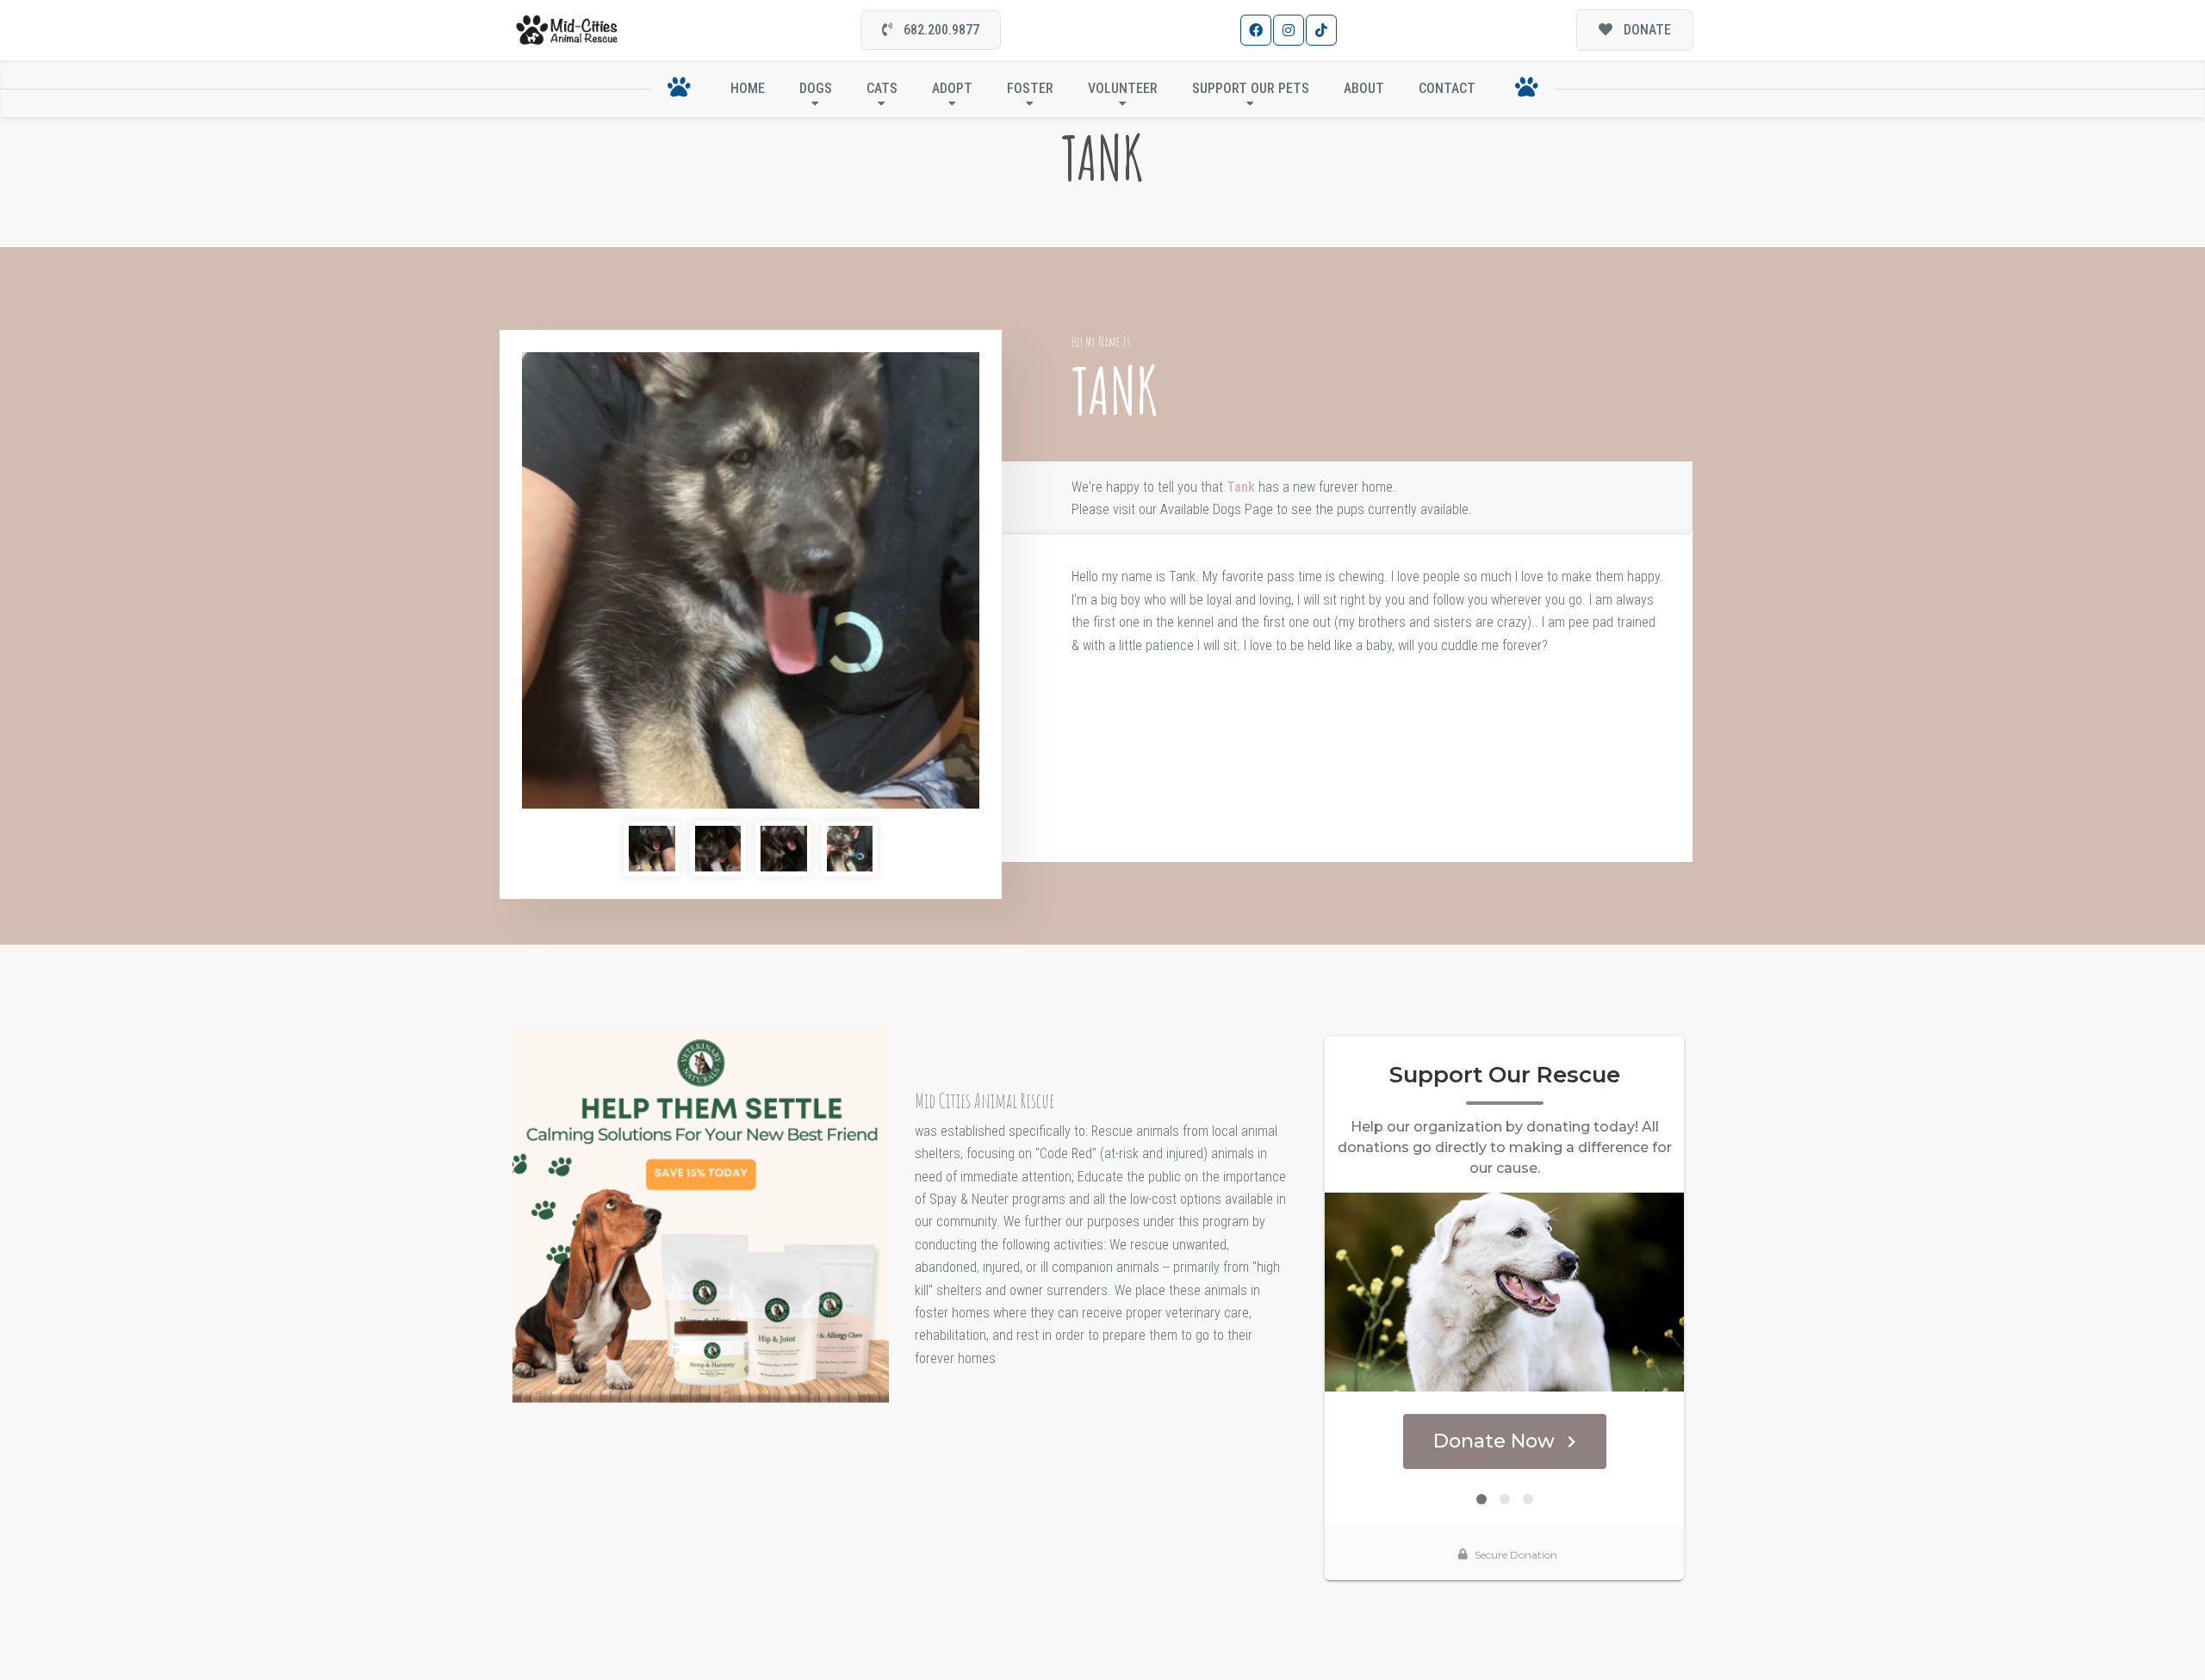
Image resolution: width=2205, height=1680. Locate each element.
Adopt (952, 88)
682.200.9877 (940, 30)
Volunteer (1123, 88)
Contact (1447, 88)
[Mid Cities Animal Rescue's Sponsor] (701, 1214)
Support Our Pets (1251, 88)
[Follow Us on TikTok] (1321, 30)
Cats (882, 88)
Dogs (816, 88)
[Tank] (751, 581)
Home (748, 88)
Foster (1030, 88)
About (1364, 88)
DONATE (1646, 30)
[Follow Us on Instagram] (1289, 30)
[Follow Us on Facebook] (1256, 30)
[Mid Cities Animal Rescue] (567, 31)
